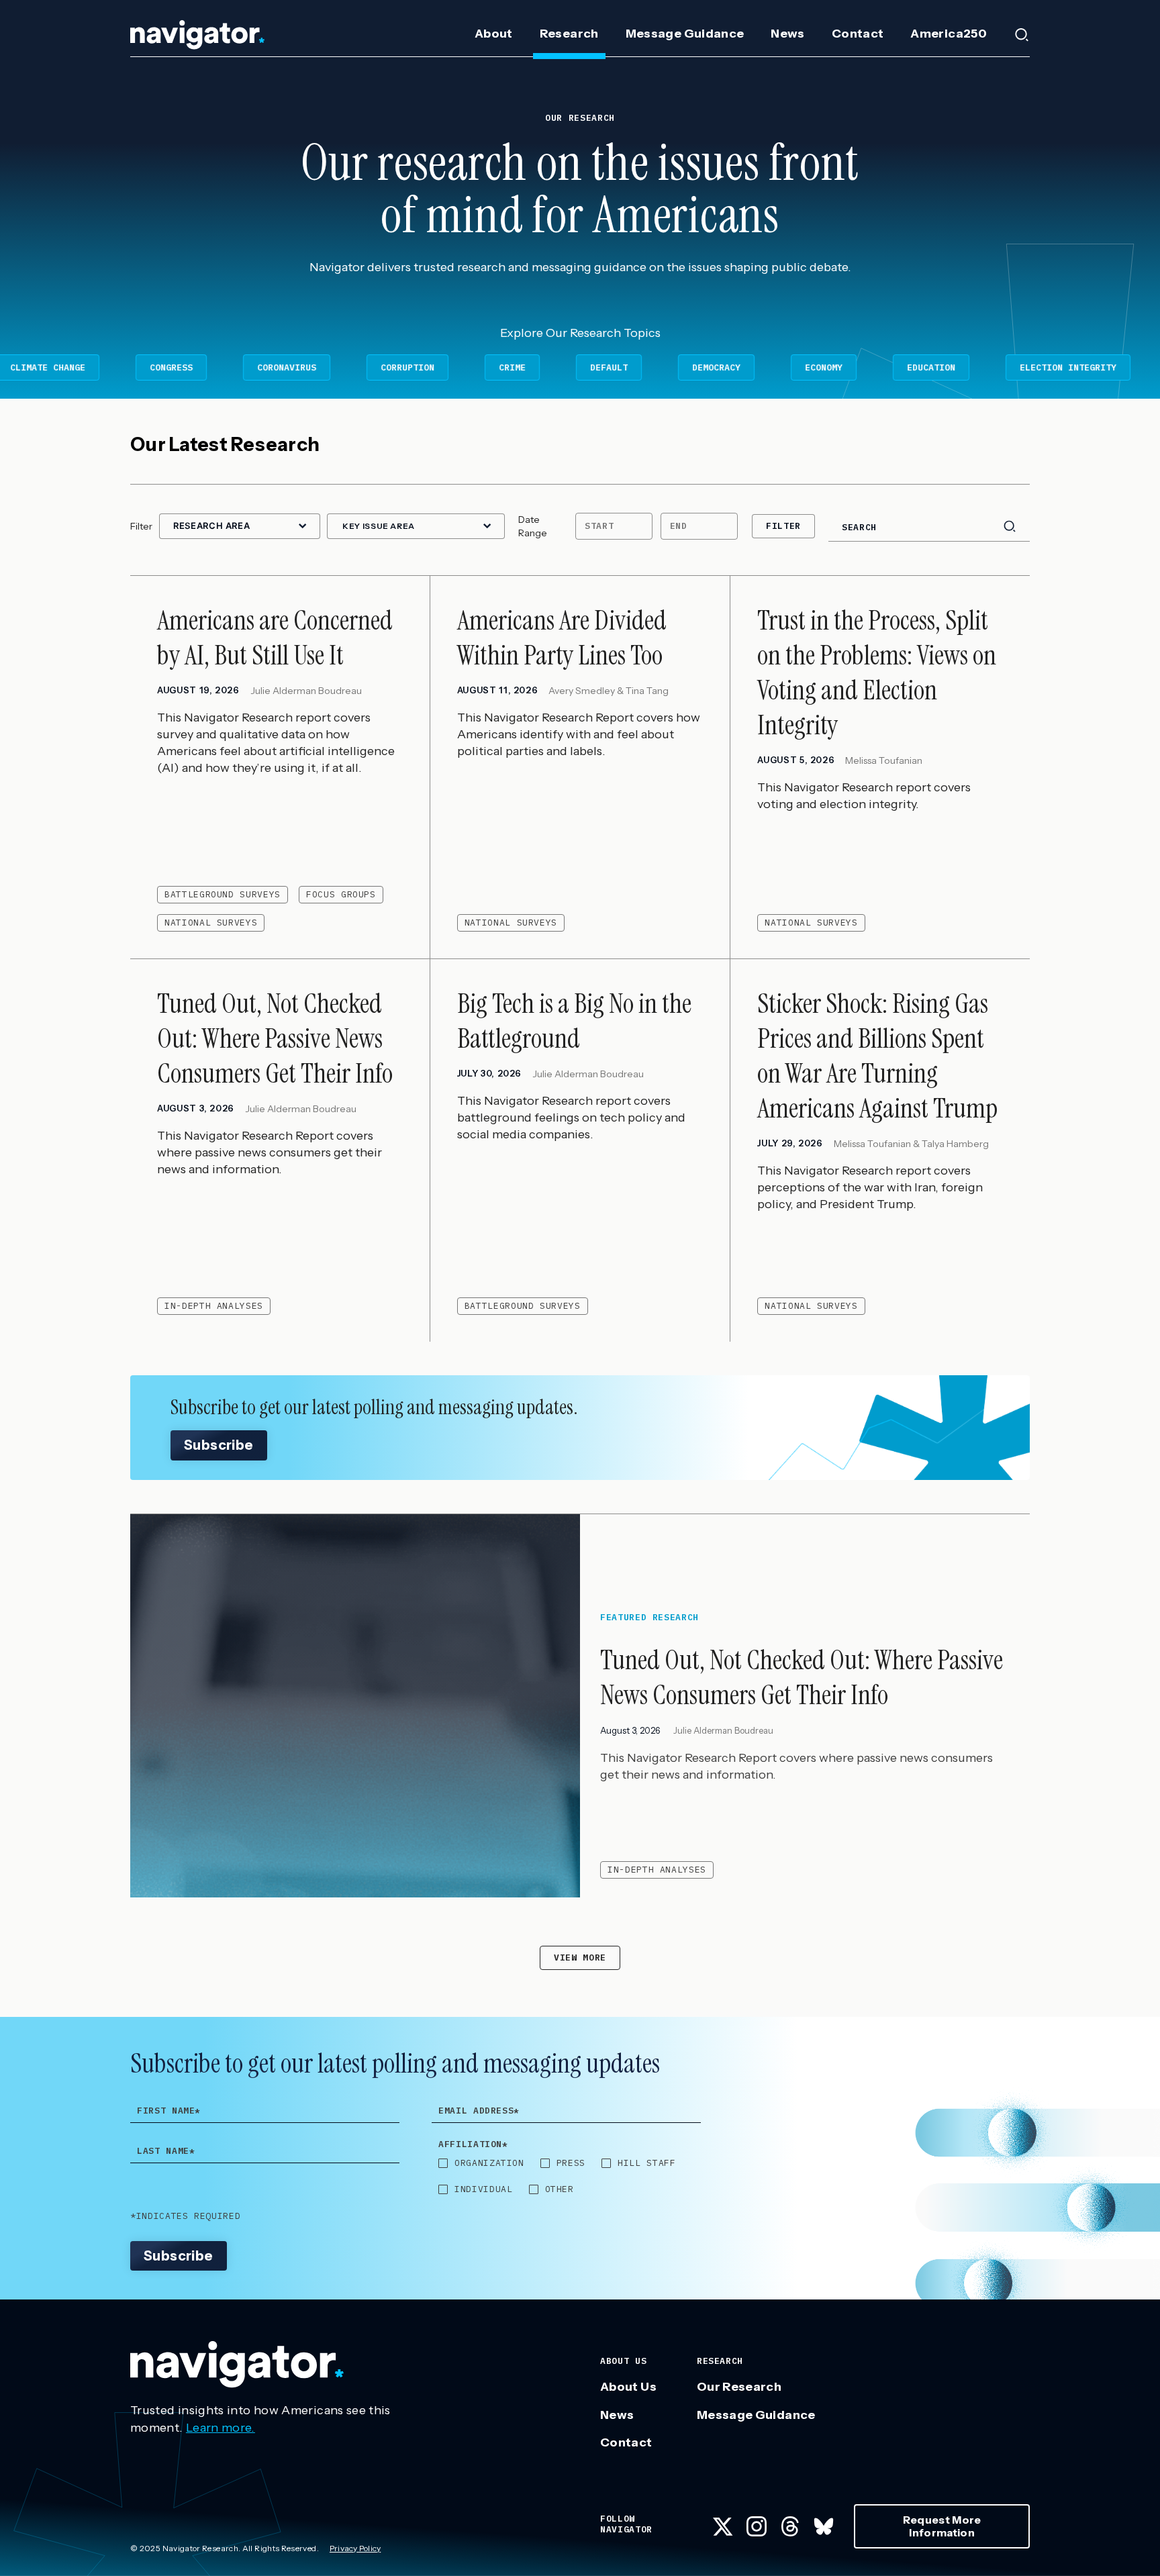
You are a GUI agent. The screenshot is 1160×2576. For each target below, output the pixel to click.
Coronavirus (152, 367)
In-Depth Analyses (214, 1306)
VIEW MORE (580, 1958)
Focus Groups (341, 894)
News (787, 34)
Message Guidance (685, 34)
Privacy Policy (355, 2548)
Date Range (533, 526)
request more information (942, 2526)
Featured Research (649, 1618)
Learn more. (221, 2428)
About (494, 34)
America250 (949, 34)
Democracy (582, 367)
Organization (489, 2163)
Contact (858, 34)
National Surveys (211, 923)
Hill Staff (647, 2163)
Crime (378, 367)
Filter (783, 526)
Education (797, 367)
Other (560, 2189)
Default (475, 367)
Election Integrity (934, 367)
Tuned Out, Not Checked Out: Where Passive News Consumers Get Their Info (802, 1677)
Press (571, 2163)
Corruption (273, 367)
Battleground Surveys (223, 894)
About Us (628, 2387)
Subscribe (219, 1445)
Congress (37, 367)
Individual (484, 2189)
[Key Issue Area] (416, 527)
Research (569, 34)
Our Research (739, 2387)
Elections (1071, 367)
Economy (689, 367)
